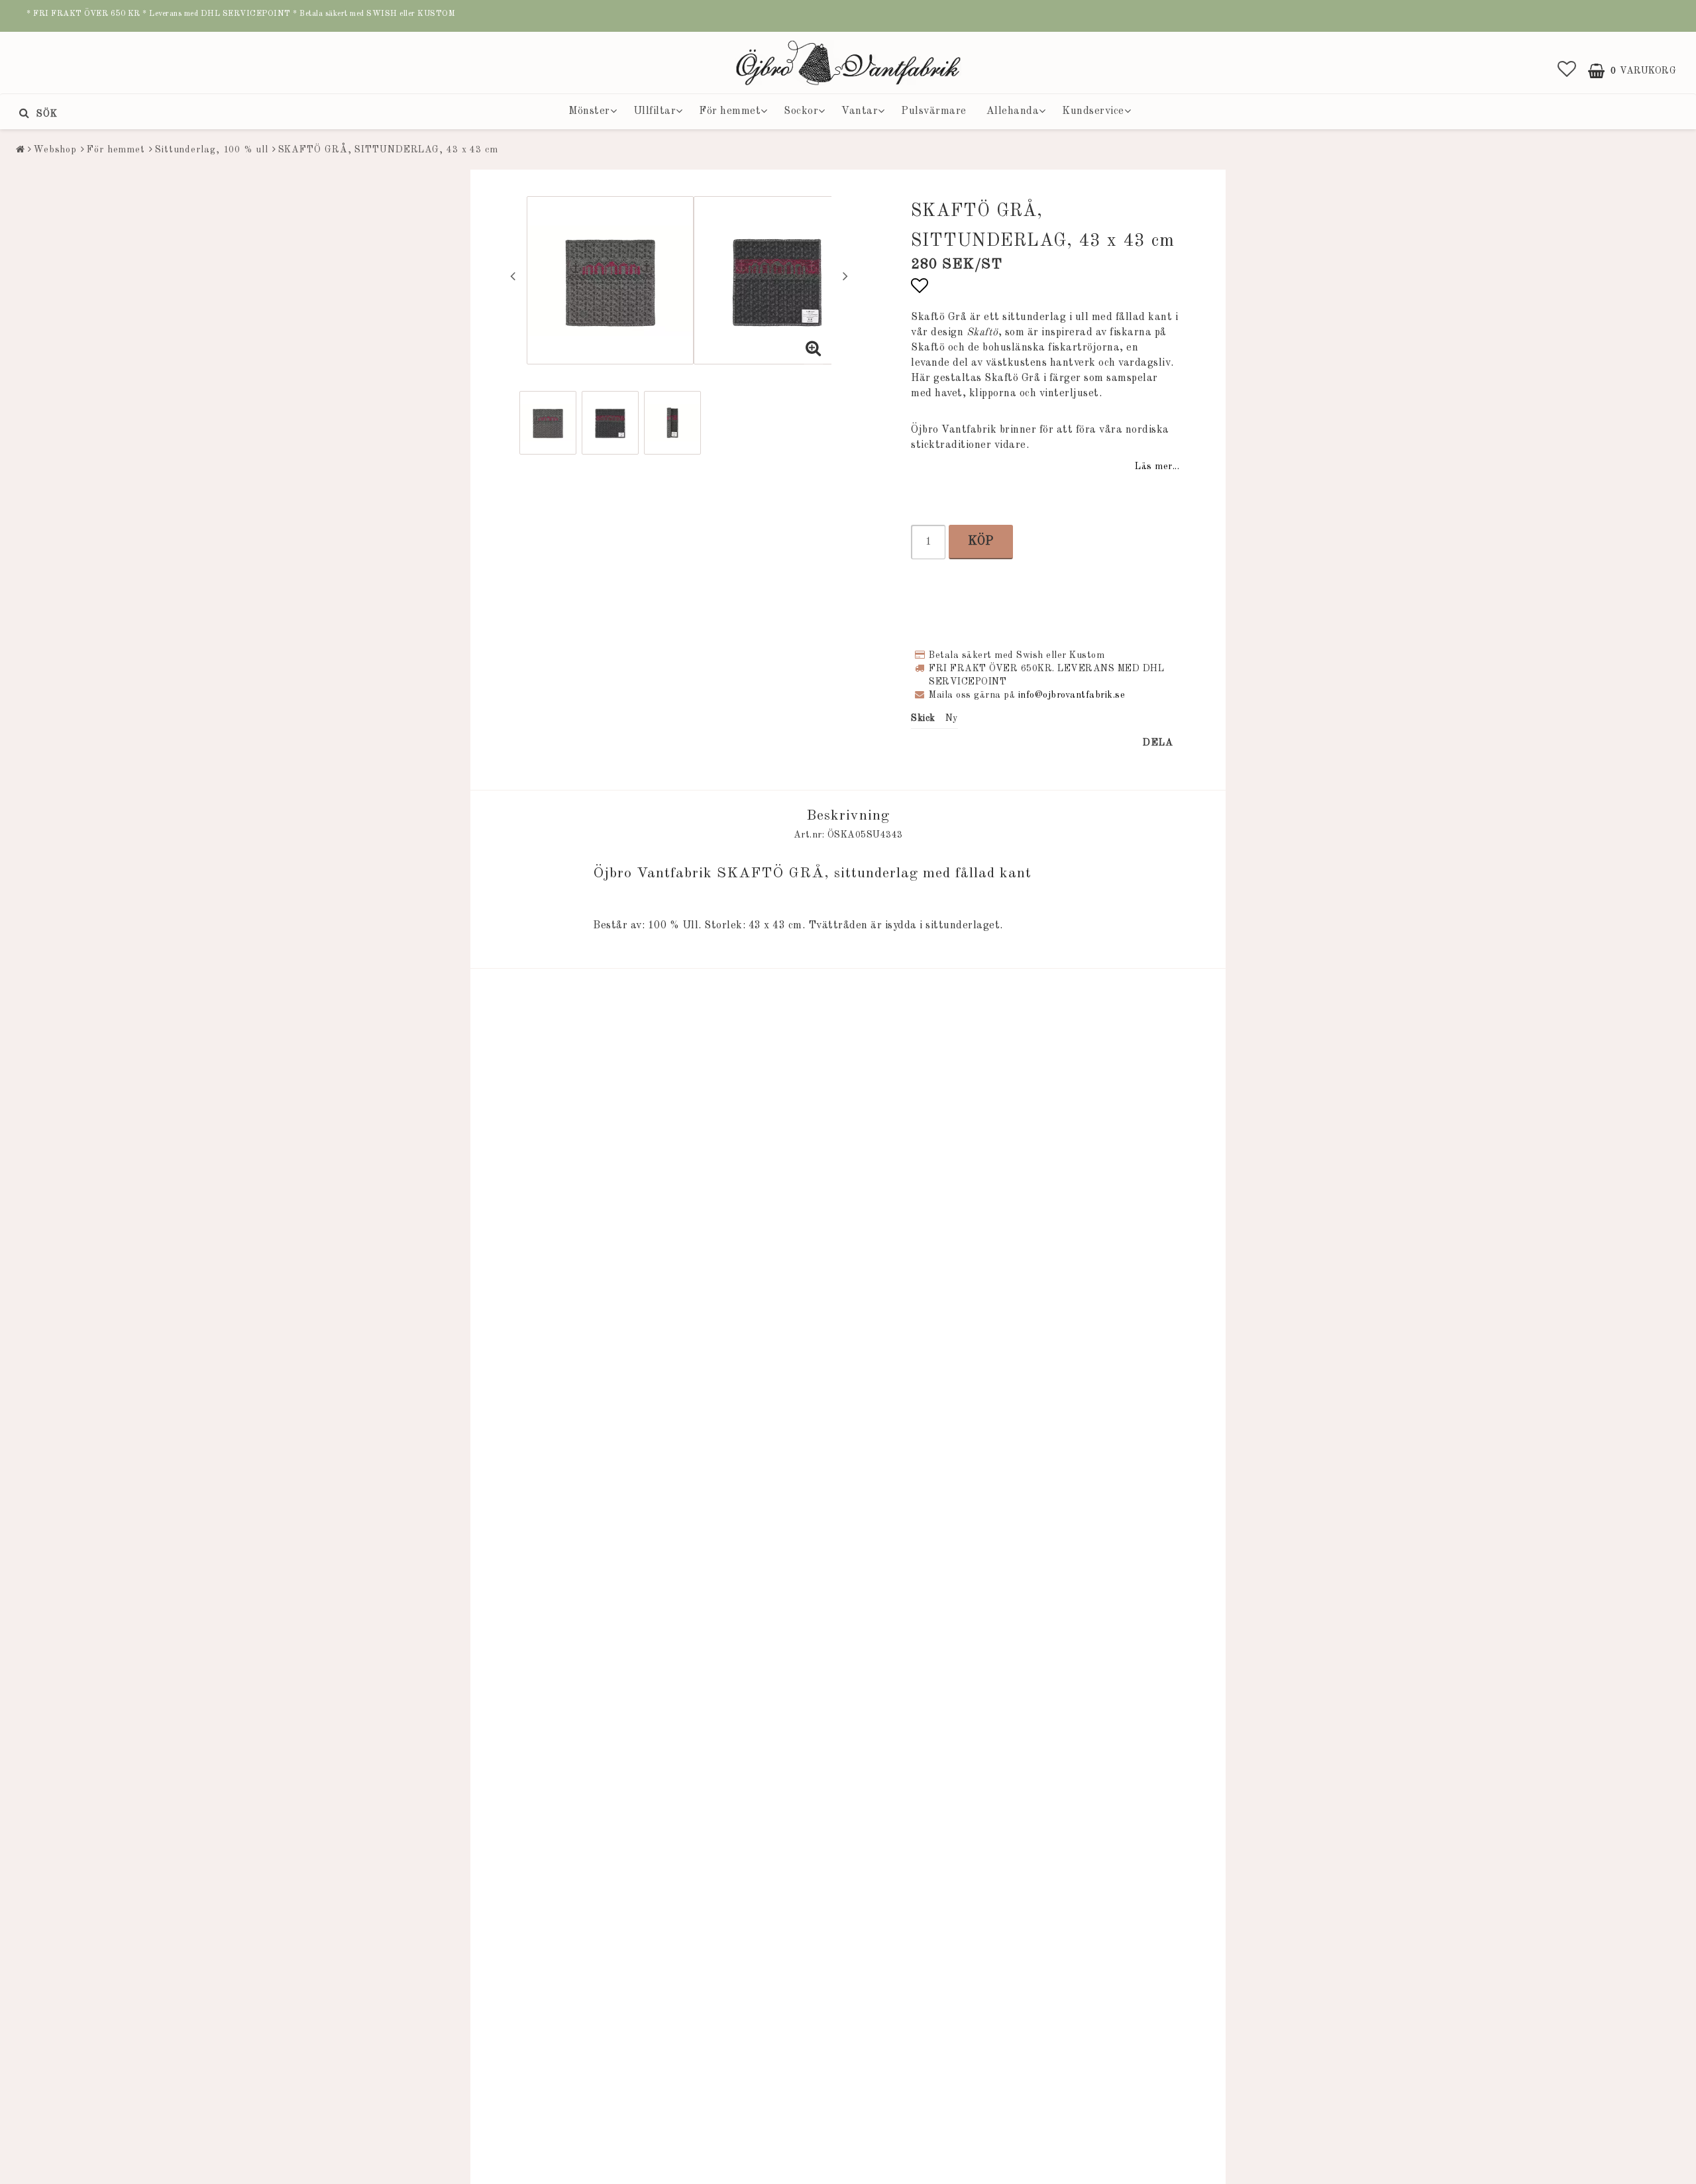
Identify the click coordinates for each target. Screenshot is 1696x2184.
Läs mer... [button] (1157, 466)
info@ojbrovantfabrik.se (1072, 695)
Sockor (801, 111)
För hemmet (730, 111)
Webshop (55, 150)
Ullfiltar (655, 111)
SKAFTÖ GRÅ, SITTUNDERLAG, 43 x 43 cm (388, 150)
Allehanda (1013, 111)
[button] (1567, 71)
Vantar (860, 111)
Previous (513, 276)
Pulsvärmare (934, 111)
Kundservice (1093, 111)
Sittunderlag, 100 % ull (212, 150)
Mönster (589, 111)
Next (845, 276)
